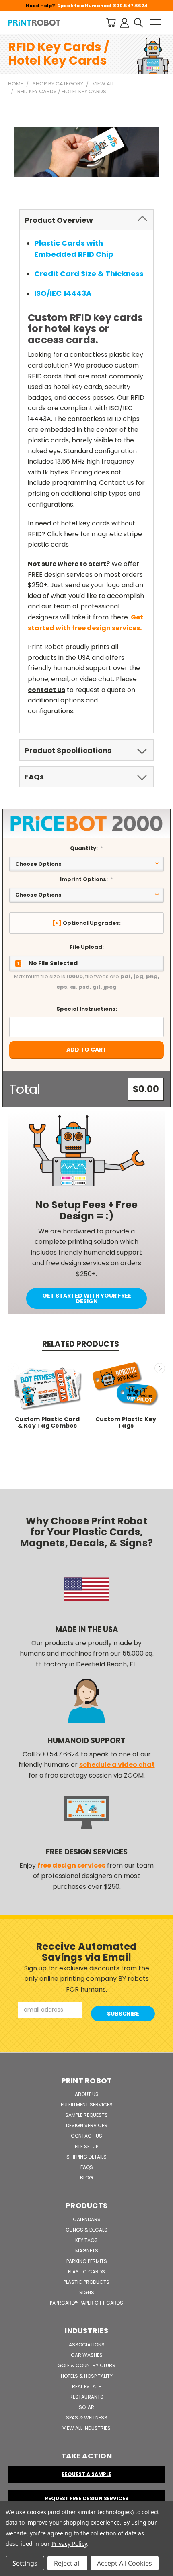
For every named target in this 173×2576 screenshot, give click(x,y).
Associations (87, 2345)
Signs (87, 2292)
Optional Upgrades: (91, 923)
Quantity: (87, 848)
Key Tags (86, 2240)
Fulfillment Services (87, 2105)
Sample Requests (86, 2115)
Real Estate (86, 2386)
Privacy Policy (69, 2544)
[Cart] (111, 22)
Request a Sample (86, 2474)
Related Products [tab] (81, 1344)
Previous (13, 1368)
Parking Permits (87, 2261)
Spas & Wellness (87, 2418)
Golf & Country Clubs (86, 2365)
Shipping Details (86, 2157)
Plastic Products (86, 2282)
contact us (46, 690)
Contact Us (86, 2136)
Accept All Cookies (125, 2563)
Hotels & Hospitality (87, 2376)
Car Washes (87, 2355)
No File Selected (53, 963)
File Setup (86, 2146)
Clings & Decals (86, 2230)
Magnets (87, 2251)
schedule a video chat (117, 1765)
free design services (71, 1865)
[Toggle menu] (156, 22)
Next (160, 1368)
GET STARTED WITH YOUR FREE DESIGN (87, 1298)
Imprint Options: (87, 879)
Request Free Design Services (87, 2498)
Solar (86, 2407)
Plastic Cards (86, 2272)
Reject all (67, 2563)
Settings (25, 2563)
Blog (86, 2178)
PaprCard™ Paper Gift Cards (86, 2303)
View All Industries (86, 2428)
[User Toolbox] (125, 22)
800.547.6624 (130, 6)
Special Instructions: (87, 1009)
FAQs (87, 2167)
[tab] (86, 220)
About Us (87, 2094)
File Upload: (87, 947)
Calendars (87, 2219)
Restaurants (86, 2397)
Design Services (87, 2125)
